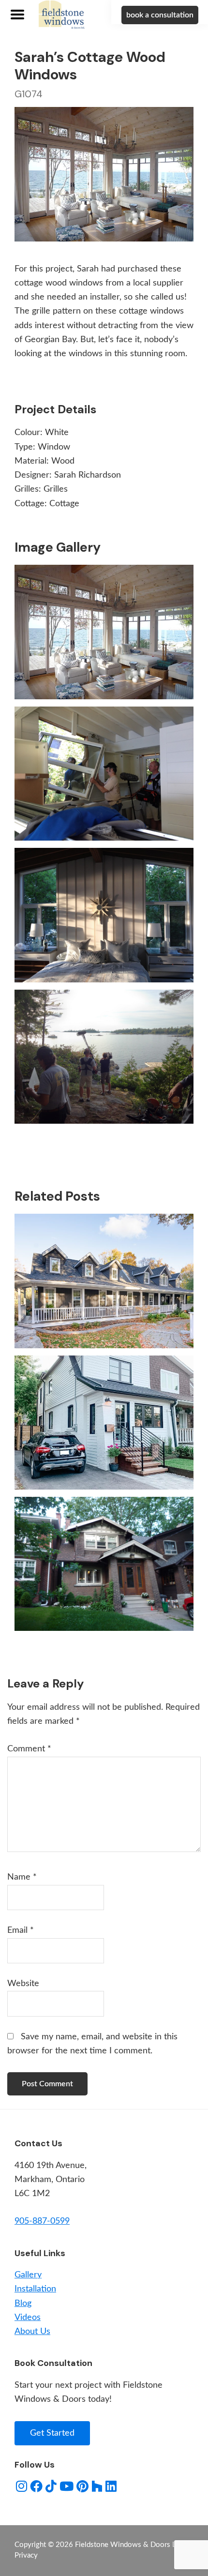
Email (21, 1930)
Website (23, 1984)
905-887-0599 (42, 2221)
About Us (32, 2332)
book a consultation (160, 15)
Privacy (26, 2555)
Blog (23, 2304)
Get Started (52, 2433)
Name (22, 1877)
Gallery (28, 2275)
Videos (28, 2318)
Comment (29, 1749)
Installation (35, 2289)
